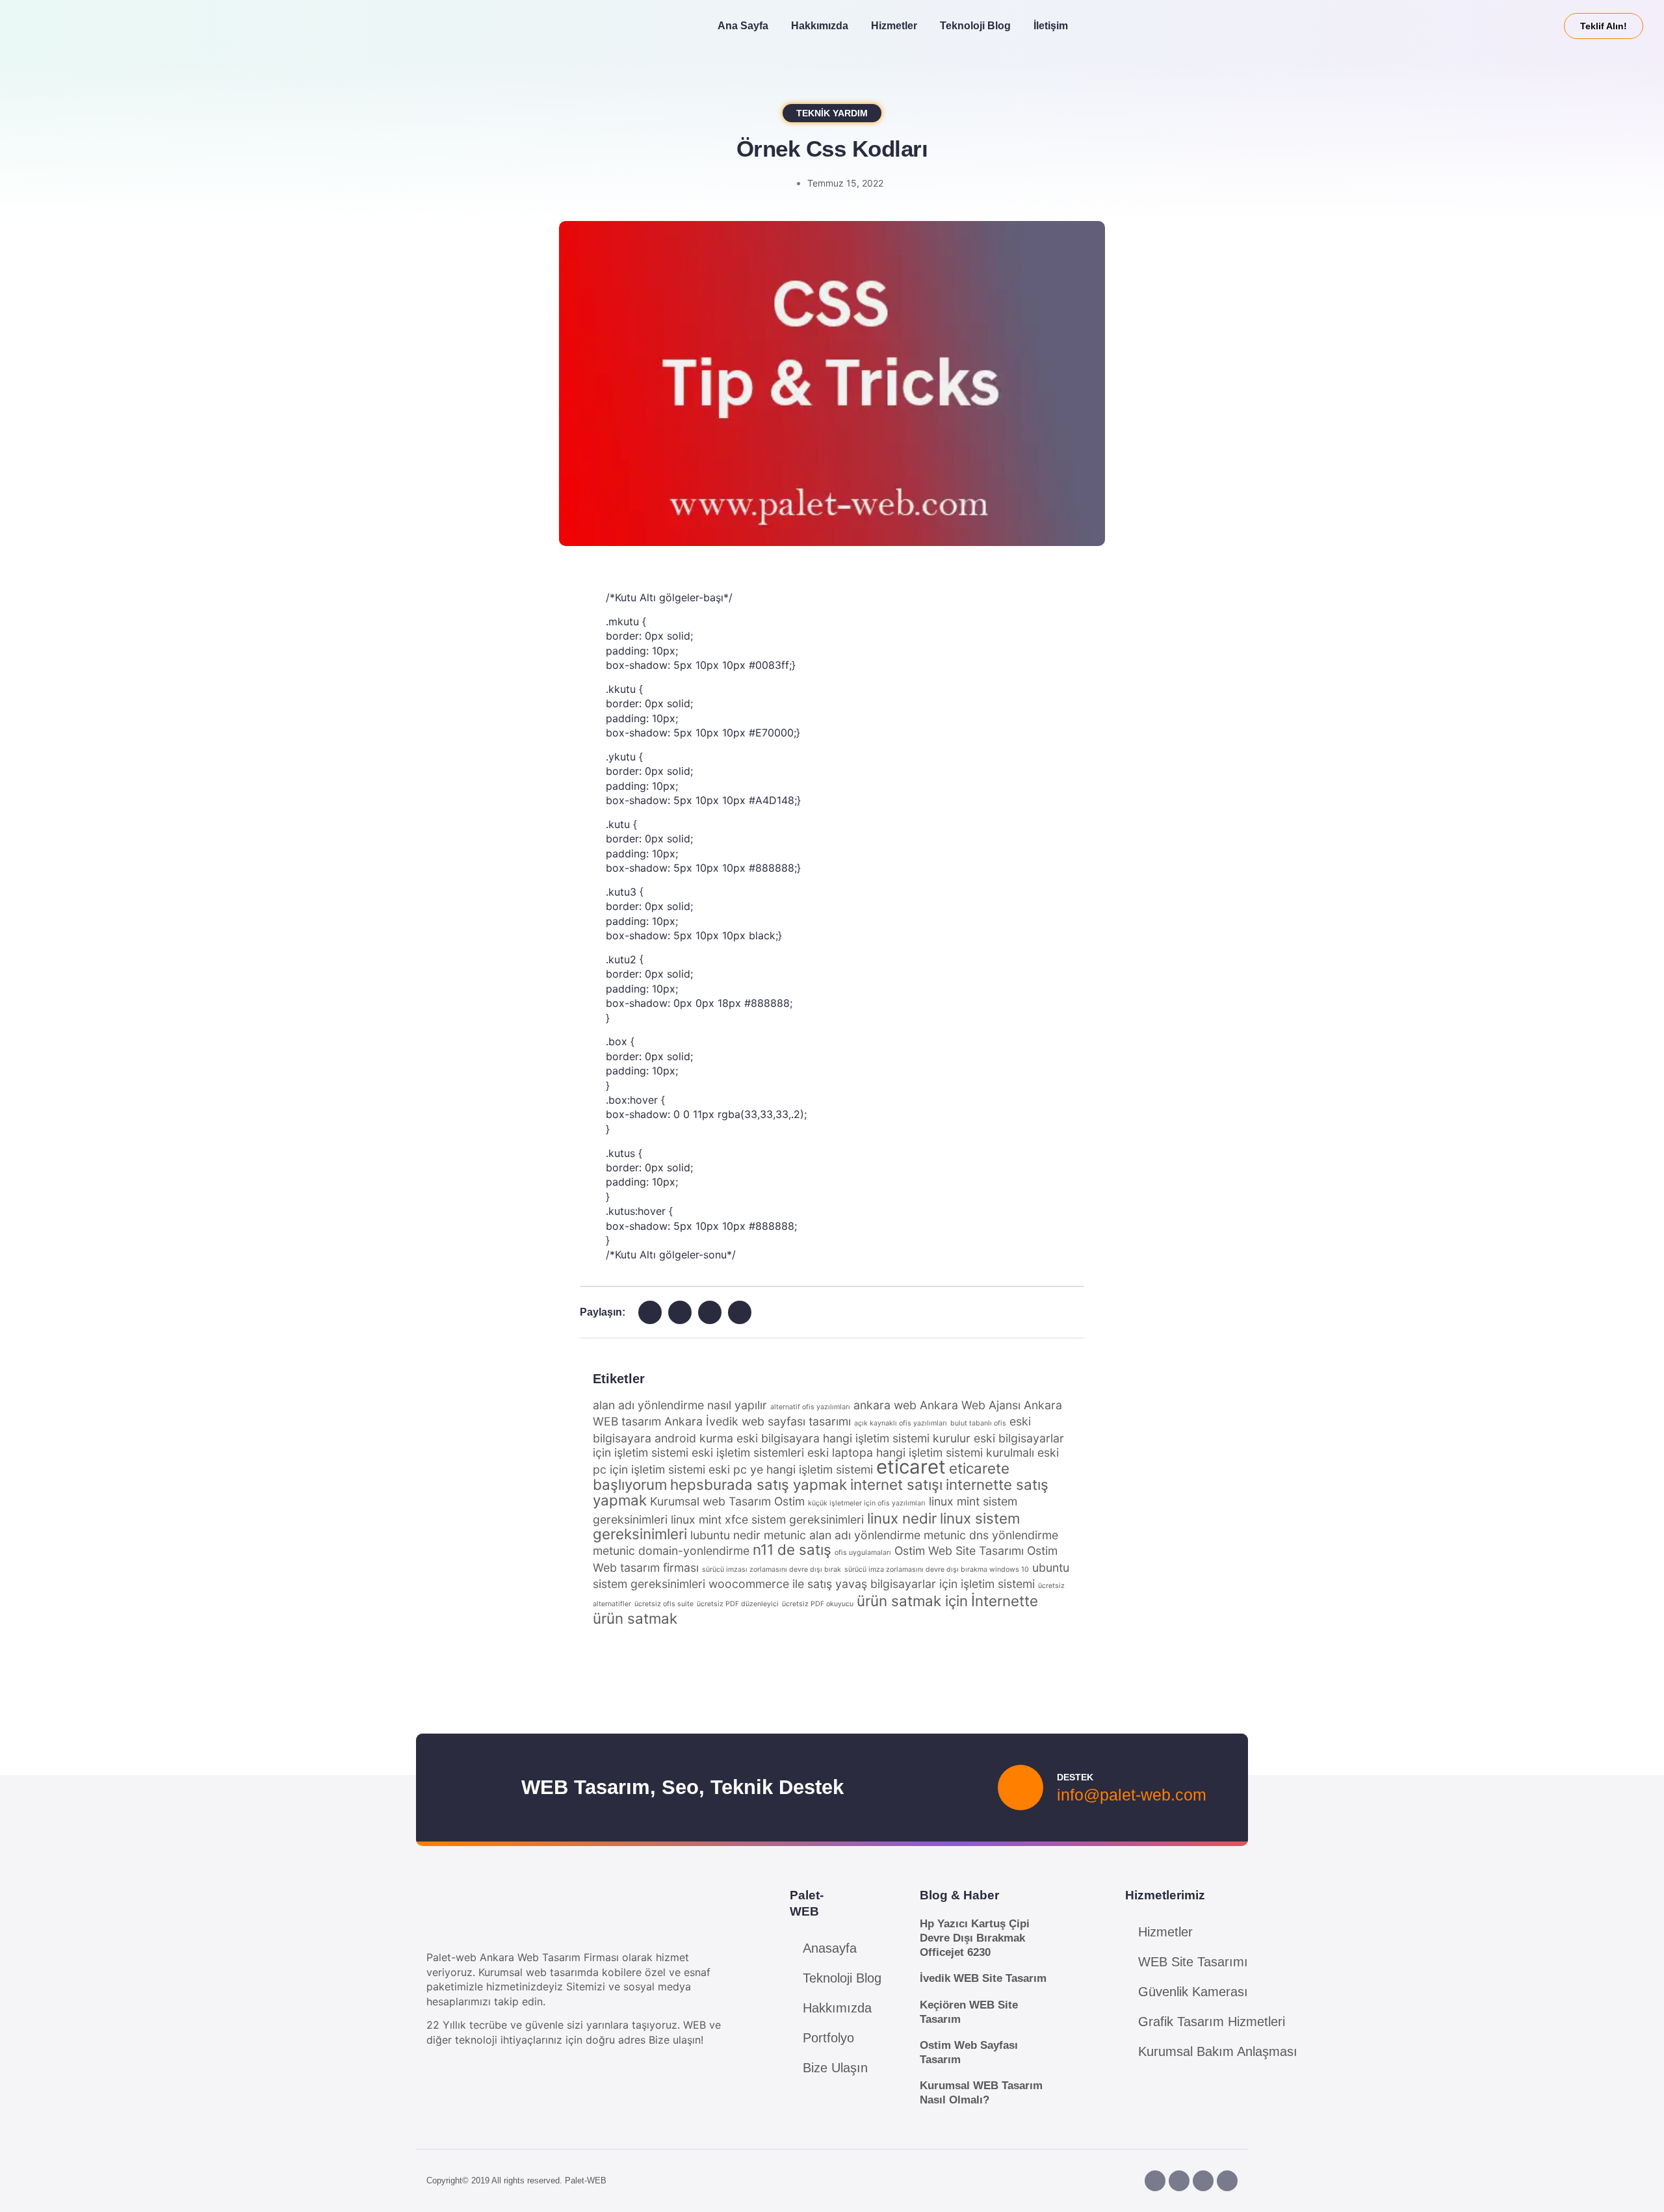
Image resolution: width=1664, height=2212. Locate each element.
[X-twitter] (1227, 2181)
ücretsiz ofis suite (664, 1604)
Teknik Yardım (832, 113)
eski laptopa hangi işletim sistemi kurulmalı (921, 1452)
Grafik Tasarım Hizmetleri (1212, 2022)
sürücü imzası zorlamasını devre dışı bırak (772, 1569)
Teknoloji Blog (975, 26)
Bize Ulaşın (835, 2068)
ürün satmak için (912, 1601)
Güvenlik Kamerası (1193, 1992)
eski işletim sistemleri (748, 1452)
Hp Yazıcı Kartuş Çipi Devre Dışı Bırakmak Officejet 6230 (975, 1938)
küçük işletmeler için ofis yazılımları (867, 1503)
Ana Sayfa (743, 26)
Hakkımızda (820, 26)
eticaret (911, 1467)
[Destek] (1020, 1788)
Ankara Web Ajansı (970, 1405)
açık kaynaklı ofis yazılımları (901, 1423)
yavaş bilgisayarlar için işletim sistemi (935, 1584)
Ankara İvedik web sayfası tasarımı (758, 1421)
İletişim (1051, 26)
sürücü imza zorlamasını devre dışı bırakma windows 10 (937, 1569)
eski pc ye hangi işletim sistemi (791, 1469)
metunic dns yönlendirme (991, 1535)
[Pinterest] (1203, 2181)
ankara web (885, 1405)
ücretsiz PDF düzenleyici (738, 1604)
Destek (1075, 1777)
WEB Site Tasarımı (1193, 1962)
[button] (650, 1312)
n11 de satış (792, 1549)
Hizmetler (894, 26)
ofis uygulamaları (863, 1553)
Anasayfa (830, 1948)
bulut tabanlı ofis (978, 1423)
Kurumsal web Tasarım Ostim (727, 1501)
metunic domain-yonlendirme (671, 1551)
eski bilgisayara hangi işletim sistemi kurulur (853, 1438)
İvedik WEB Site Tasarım (983, 1978)
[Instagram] (1179, 2181)
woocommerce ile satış (770, 1584)
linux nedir (902, 1518)
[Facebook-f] (1155, 2181)
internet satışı (896, 1484)
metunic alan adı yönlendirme (842, 1535)
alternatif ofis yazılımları (810, 1407)
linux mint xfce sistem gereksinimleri (767, 1519)
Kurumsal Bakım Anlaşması (1218, 2051)
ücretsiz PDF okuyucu (818, 1604)
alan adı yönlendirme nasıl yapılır (680, 1405)
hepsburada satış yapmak (759, 1484)
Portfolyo (828, 2038)
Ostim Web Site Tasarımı (959, 1551)
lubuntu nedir (725, 1535)
